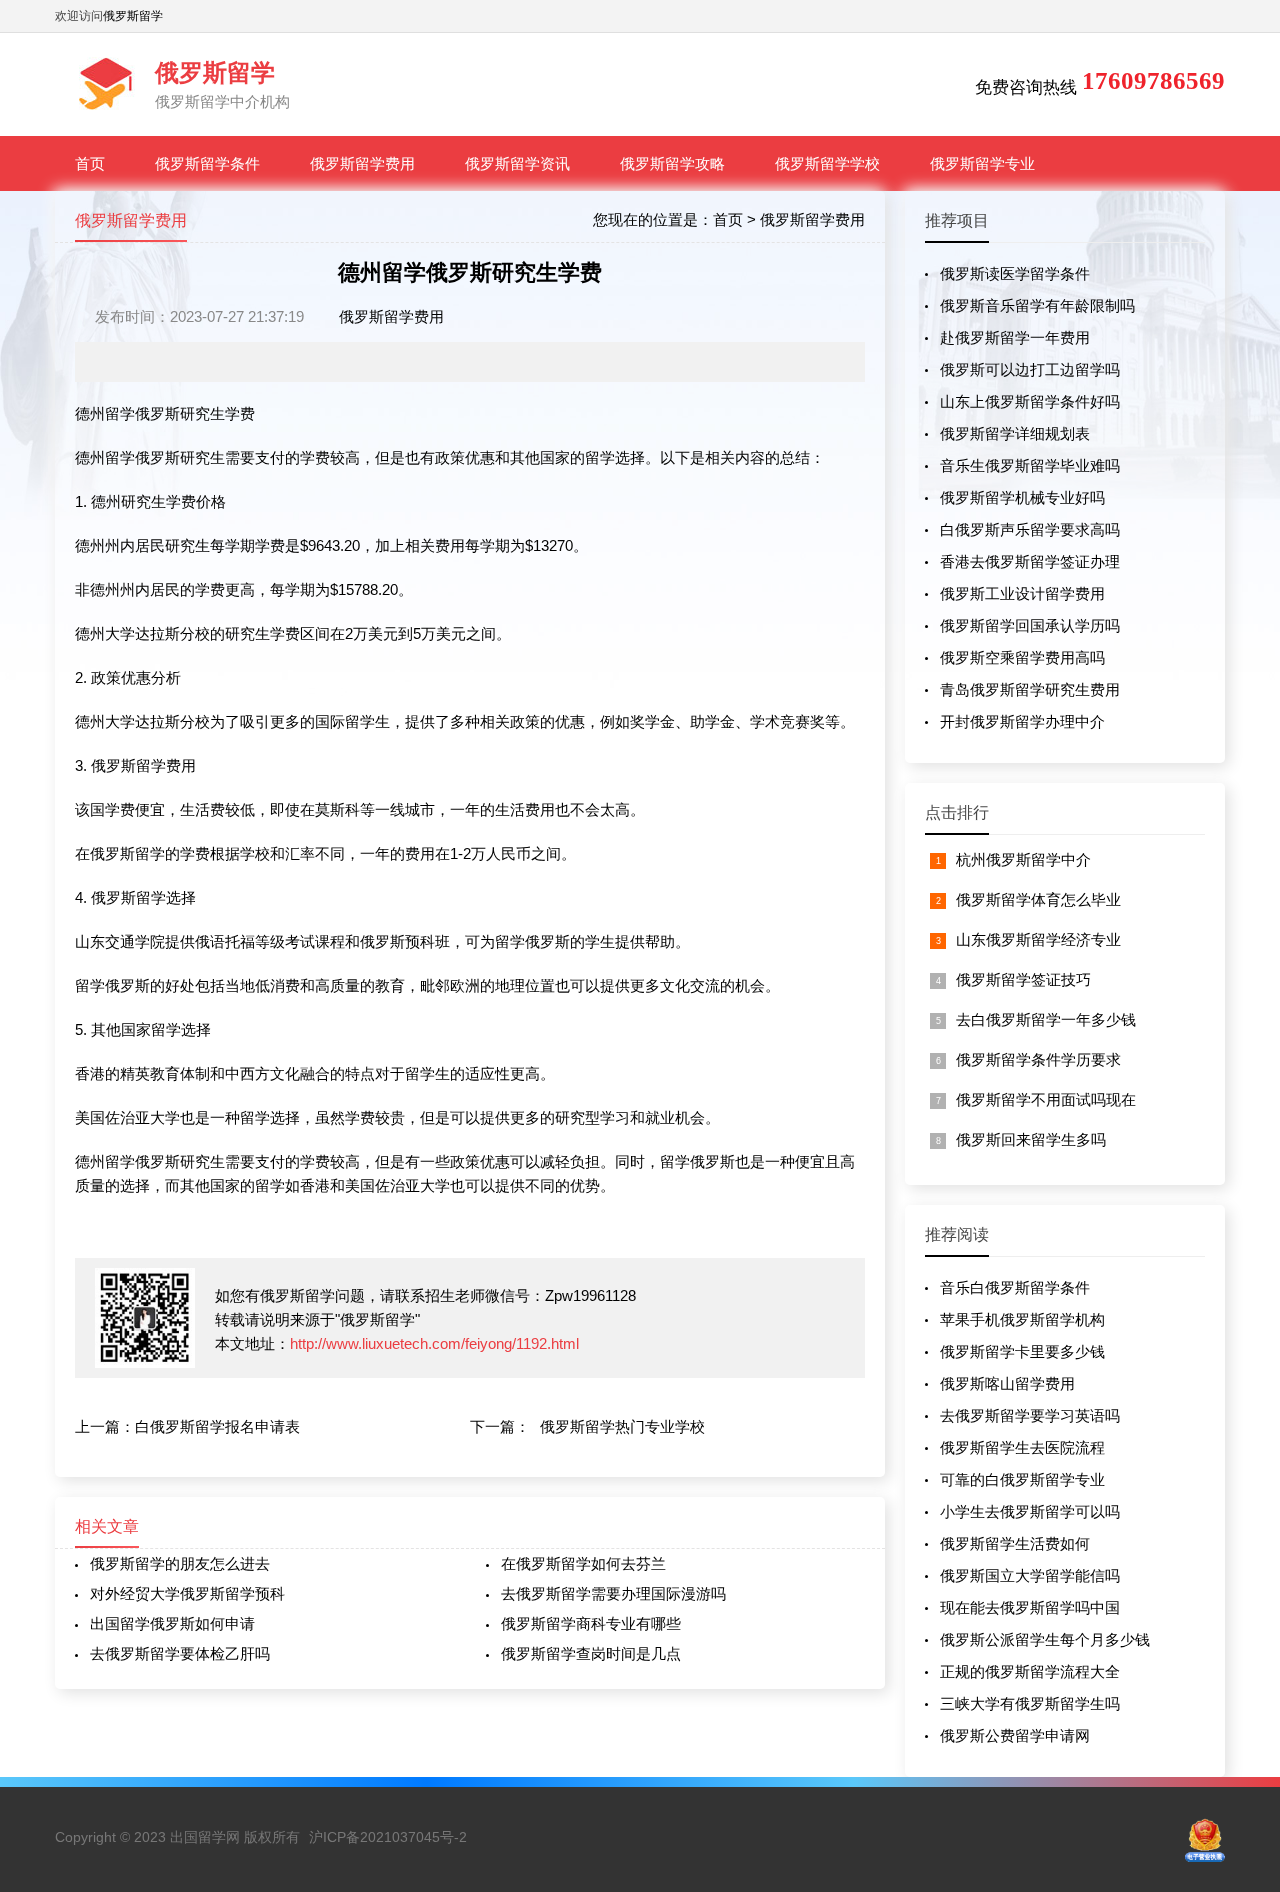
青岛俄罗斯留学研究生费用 (1030, 689)
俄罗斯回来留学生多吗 (1031, 1139)
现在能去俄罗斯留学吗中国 (1030, 1607)
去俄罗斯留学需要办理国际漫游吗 (613, 1593)
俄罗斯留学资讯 (517, 163)
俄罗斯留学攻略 (672, 163)
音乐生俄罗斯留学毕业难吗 (1030, 465)
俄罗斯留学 (133, 16)
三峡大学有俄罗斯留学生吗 (1030, 1703)
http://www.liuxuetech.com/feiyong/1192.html (434, 1343)
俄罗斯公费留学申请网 (1015, 1735)
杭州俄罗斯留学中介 (1023, 859)
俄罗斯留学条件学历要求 (1038, 1059)
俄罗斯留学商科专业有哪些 (591, 1623)
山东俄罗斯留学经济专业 (1038, 939)
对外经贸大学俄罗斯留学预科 (187, 1593)
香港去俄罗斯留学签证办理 (1030, 561)
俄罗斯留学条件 (207, 163)
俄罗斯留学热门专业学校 (622, 1426)
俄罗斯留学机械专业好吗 (1022, 497)
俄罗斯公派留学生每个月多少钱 (1045, 1639)
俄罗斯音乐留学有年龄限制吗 (1037, 305)
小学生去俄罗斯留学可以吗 (1030, 1511)
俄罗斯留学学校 (827, 163)
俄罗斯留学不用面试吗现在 (1046, 1099)
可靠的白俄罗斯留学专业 (1022, 1479)
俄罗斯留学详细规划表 (1015, 433)
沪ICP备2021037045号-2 (388, 1837)
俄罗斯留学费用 (362, 163)
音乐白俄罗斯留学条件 (1015, 1287)
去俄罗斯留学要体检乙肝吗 (180, 1653)
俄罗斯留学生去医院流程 (1022, 1447)
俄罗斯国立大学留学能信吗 (1030, 1575)
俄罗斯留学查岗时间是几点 (591, 1653)
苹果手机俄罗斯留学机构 (1022, 1319)
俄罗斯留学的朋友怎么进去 (180, 1563)
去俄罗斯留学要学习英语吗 (1030, 1415)
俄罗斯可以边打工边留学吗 (1030, 369)
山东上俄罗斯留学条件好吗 (1030, 401)
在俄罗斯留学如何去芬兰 (583, 1563)
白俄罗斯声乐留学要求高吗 (1030, 529)
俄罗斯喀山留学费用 (1007, 1383)
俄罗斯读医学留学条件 (1015, 273)
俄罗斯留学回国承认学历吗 (1030, 625)
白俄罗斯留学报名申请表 (217, 1426)
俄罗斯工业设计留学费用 (1022, 593)
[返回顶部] (1239, 1682)
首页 (90, 163)
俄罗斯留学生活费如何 (1015, 1543)
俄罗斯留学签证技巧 (1023, 979)
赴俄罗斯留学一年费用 (1015, 337)
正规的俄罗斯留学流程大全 (1030, 1671)
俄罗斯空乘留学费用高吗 (1022, 657)
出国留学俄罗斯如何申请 (172, 1623)
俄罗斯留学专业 (982, 163)
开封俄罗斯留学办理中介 (1022, 721)
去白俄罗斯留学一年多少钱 (1046, 1019)
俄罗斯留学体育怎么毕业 (1038, 899)
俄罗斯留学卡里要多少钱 (1022, 1351)
